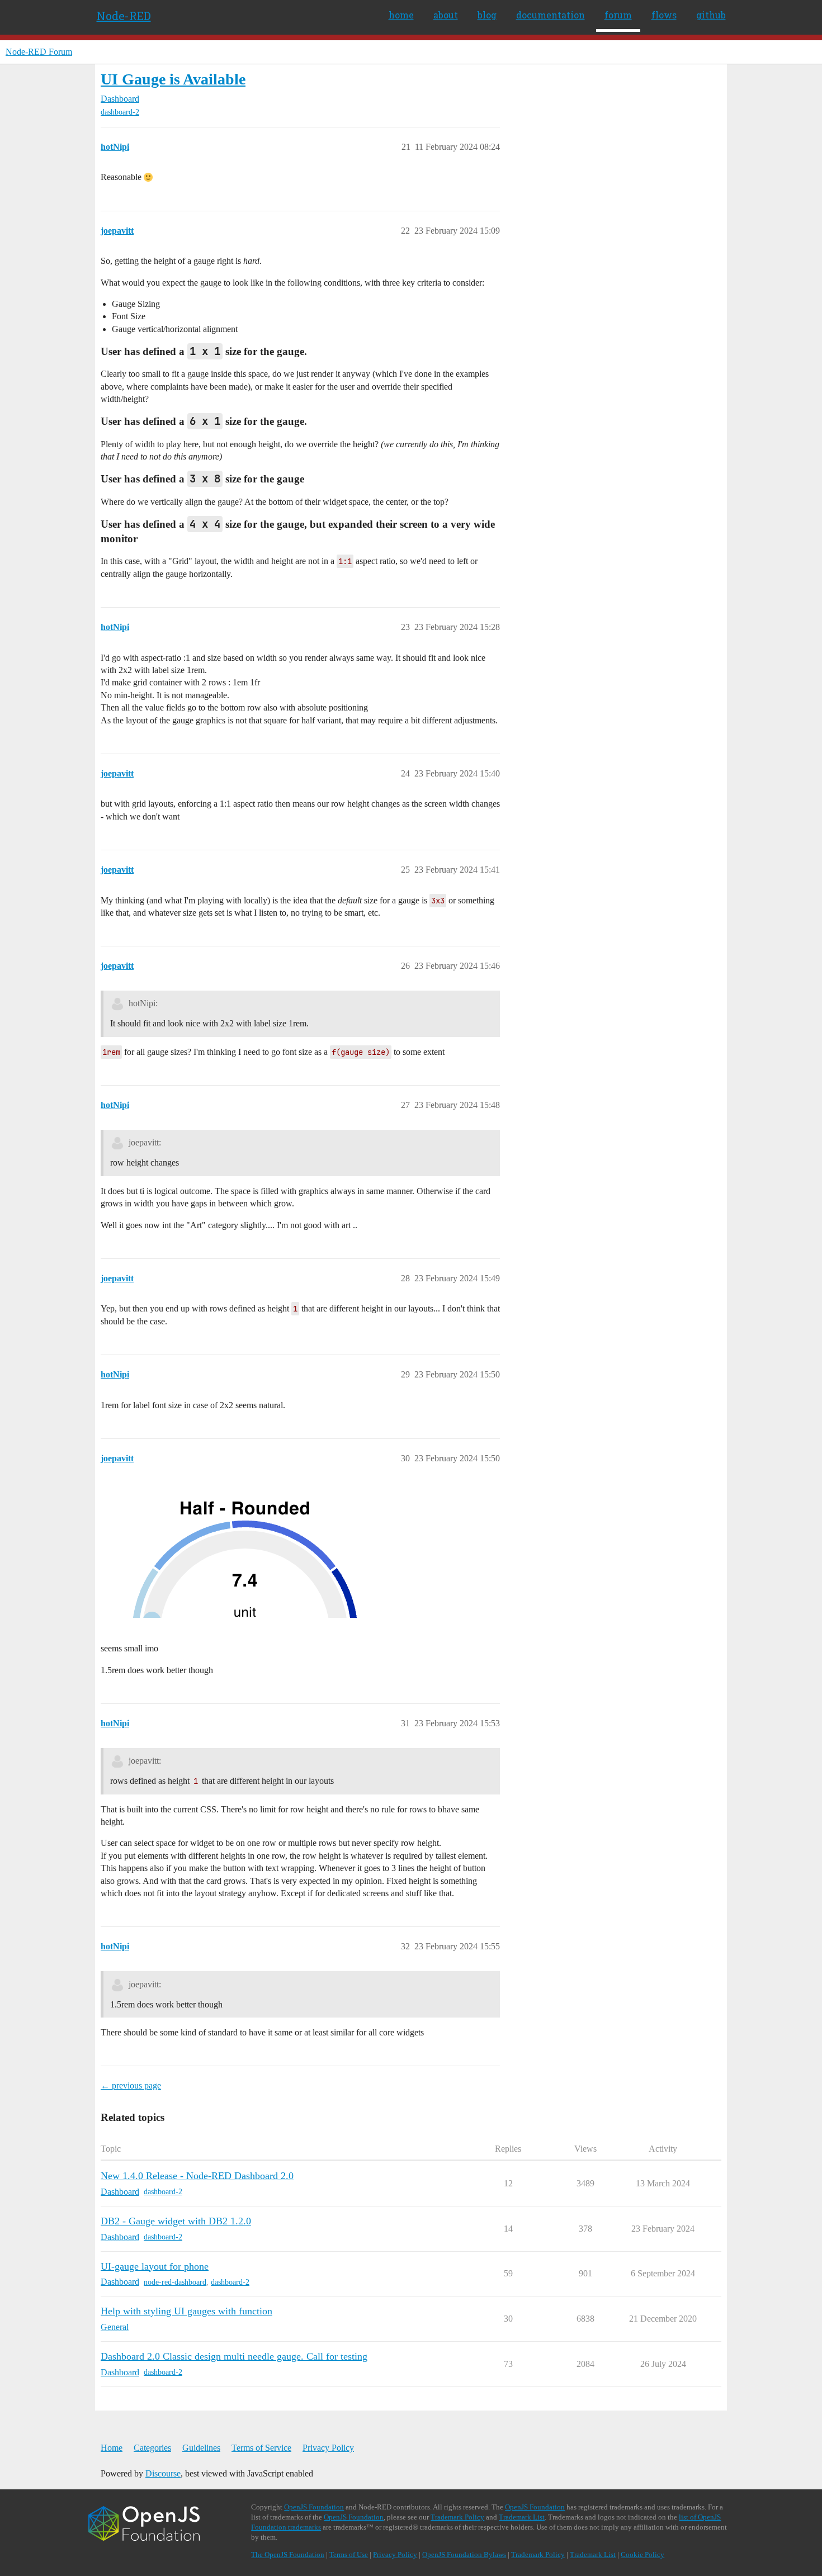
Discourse (163, 2473)
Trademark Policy (457, 2517)
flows (664, 15)
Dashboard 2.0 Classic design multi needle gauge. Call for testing (234, 2356)
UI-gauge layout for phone (155, 2266)
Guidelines (201, 2448)
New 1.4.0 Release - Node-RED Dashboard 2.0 (197, 2176)
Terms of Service (261, 2448)
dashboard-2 (120, 112)
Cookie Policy (643, 2554)
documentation (551, 15)
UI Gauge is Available (173, 79)
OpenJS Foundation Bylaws (464, 2554)
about (446, 15)
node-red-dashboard (175, 2282)
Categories (152, 2448)
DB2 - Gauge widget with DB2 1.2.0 (176, 2221)
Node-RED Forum (39, 52)
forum (618, 15)
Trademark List (522, 2517)
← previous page (131, 2085)
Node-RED (124, 16)
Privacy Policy (328, 2448)
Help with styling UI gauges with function (186, 2311)
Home (112, 2448)
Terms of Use (349, 2554)
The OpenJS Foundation (288, 2554)
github (711, 15)
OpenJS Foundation (314, 2507)
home (401, 15)
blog (487, 15)
